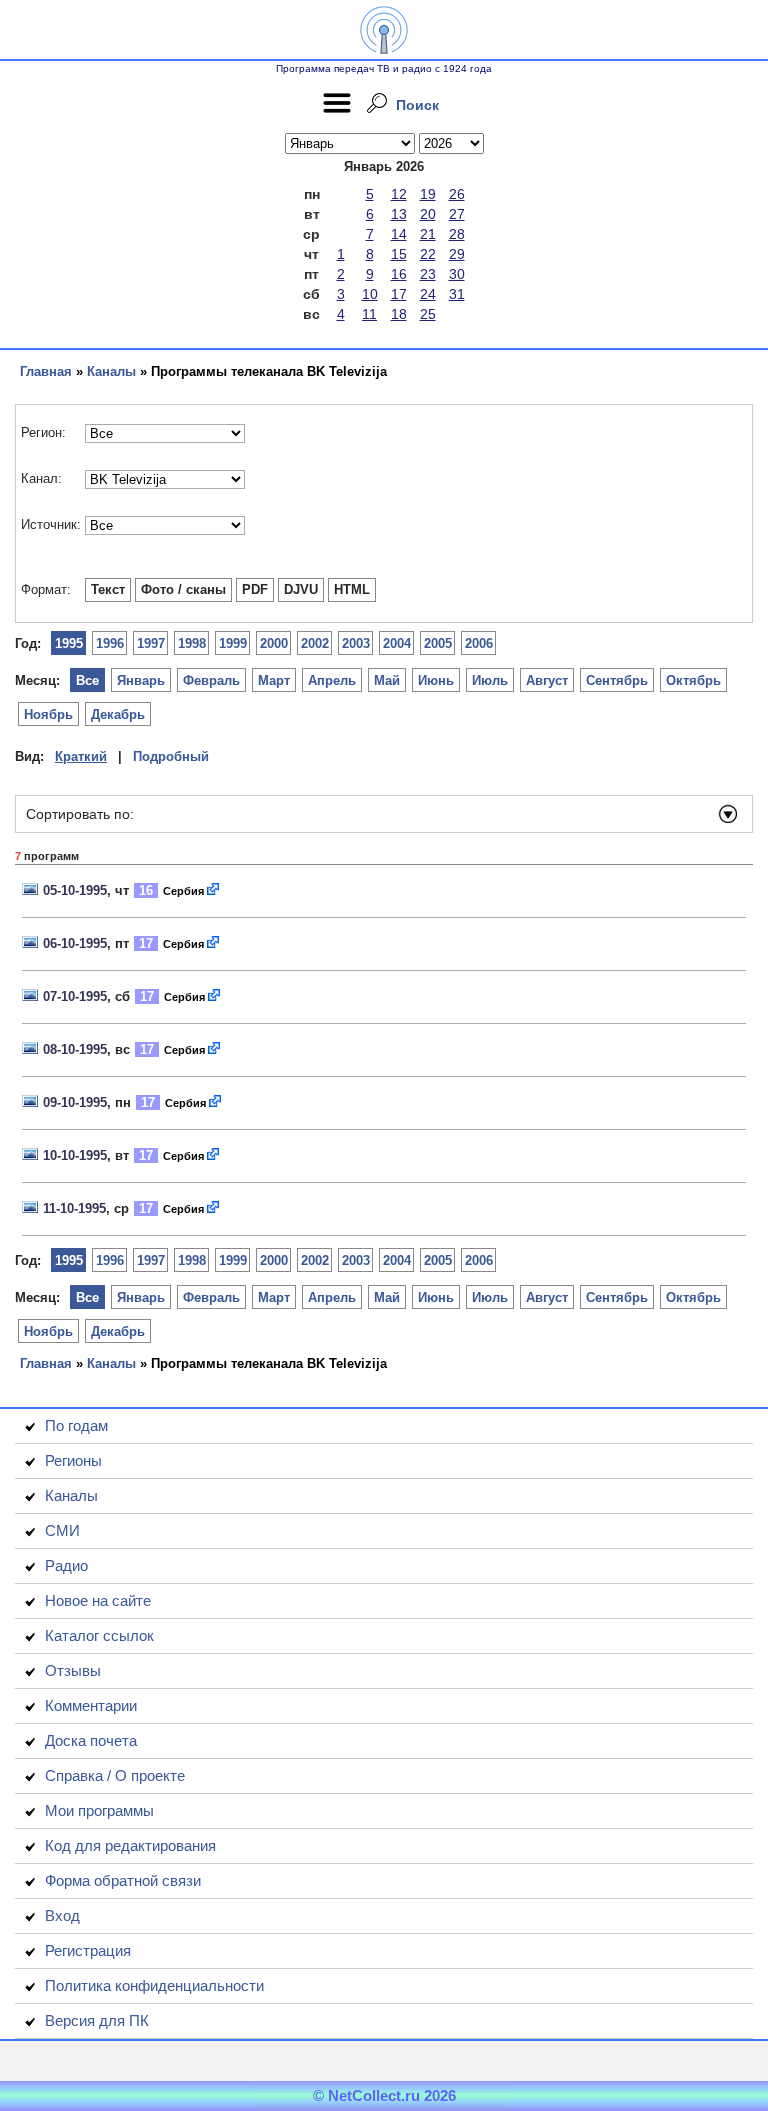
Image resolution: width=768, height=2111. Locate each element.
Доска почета (91, 1740)
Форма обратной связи (123, 1880)
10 (370, 294)
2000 (274, 643)
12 (399, 194)
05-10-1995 (75, 890)
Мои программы (99, 1810)
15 (399, 254)
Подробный (171, 756)
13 (399, 214)
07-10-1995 (75, 996)
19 (428, 194)
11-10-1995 (74, 1208)
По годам (76, 1425)
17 (399, 294)
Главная (46, 371)
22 (428, 254)
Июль (490, 680)
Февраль (211, 680)
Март (274, 680)
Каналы (111, 371)
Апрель (332, 680)
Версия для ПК (97, 2020)
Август (547, 680)
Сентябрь (617, 680)
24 (428, 294)
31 (457, 294)
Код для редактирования (130, 1845)
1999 (233, 643)
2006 (479, 643)
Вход (62, 1915)
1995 (69, 643)
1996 (110, 643)
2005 (438, 643)
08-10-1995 (75, 1049)
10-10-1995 (75, 1155)
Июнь (436, 680)
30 (457, 274)
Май (387, 680)
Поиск (417, 105)
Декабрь (118, 714)
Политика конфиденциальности (154, 1985)
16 (399, 274)
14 (399, 234)
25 (428, 314)
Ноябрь (48, 714)
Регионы (73, 1460)
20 (428, 214)
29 (457, 254)
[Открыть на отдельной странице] (214, 890)
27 (457, 214)
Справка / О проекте (115, 1775)
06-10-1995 (75, 943)
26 (457, 194)
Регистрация (88, 1950)
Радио (66, 1565)
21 (428, 234)
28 (457, 234)
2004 (397, 643)
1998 (192, 643)
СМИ (62, 1530)
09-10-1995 (75, 1102)
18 (399, 314)
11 (369, 314)
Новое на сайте (98, 1600)
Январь (141, 680)
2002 (315, 643)
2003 (356, 643)
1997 (151, 643)
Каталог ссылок (99, 1635)
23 (428, 274)
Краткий (81, 756)
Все (87, 680)
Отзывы (73, 1670)
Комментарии (91, 1705)
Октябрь (693, 680)
